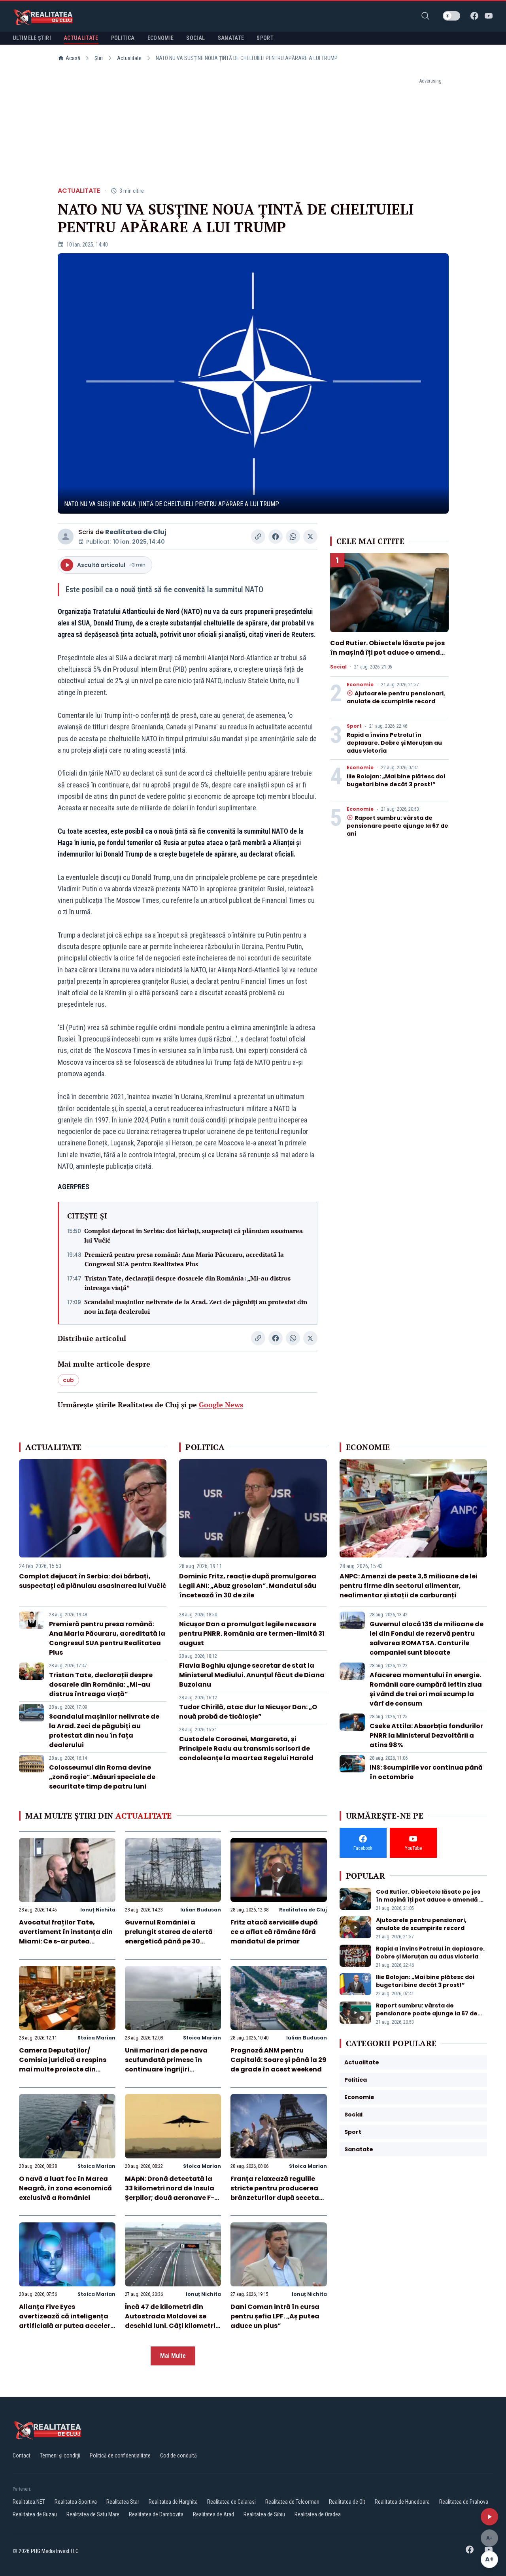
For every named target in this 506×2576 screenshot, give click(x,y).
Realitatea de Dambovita (156, 2514)
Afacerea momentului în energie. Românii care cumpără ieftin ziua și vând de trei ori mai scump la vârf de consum (426, 1689)
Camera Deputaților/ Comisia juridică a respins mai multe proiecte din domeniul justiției (63, 2065)
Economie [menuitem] (161, 38)
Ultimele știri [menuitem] (32, 38)
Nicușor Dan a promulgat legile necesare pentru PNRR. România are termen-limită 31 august (252, 1634)
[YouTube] (489, 16)
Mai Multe (173, 2356)
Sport (354, 726)
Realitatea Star (123, 2502)
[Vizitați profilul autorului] (66, 537)
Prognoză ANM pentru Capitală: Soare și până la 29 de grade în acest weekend (278, 2060)
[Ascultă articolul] (489, 2517)
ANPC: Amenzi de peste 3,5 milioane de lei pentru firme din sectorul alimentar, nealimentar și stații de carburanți (409, 1586)
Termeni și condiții (60, 2455)
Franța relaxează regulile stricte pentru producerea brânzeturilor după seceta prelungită (275, 2193)
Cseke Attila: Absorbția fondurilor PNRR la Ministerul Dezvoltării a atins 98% (426, 1735)
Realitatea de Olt (347, 2502)
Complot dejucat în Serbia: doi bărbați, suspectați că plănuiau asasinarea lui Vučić (194, 1235)
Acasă (73, 58)
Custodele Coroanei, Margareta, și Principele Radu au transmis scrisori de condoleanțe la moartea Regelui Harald (246, 1748)
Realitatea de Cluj (136, 532)
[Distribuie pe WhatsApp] (293, 537)
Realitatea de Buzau (35, 2514)
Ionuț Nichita (98, 1910)
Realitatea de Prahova (464, 2502)
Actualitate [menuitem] (81, 38)
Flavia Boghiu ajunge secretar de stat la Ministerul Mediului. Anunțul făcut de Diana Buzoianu (252, 1675)
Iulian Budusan (201, 1910)
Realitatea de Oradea (318, 2514)
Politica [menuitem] (123, 38)
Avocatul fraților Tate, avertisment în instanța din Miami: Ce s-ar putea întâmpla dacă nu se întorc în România (66, 1941)
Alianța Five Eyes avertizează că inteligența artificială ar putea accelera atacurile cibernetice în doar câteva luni (67, 2326)
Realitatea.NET (29, 2502)
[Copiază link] (258, 537)
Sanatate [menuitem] (231, 38)
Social (338, 667)
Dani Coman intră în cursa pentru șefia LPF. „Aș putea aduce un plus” (275, 2316)
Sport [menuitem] (265, 38)
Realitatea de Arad (213, 2514)
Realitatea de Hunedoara (402, 2502)
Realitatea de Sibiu (264, 2514)
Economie (360, 685)
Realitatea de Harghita (173, 2502)
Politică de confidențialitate (120, 2455)
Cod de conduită (178, 2455)
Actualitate (129, 58)
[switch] (451, 16)
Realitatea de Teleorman (292, 2502)
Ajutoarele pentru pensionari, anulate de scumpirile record (396, 697)
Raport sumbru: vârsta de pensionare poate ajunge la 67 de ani (397, 826)
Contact (22, 2455)
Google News (221, 1405)
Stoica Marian (96, 2038)
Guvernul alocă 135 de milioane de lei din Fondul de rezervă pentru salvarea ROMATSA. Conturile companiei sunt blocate (427, 1638)
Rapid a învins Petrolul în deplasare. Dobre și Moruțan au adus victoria (394, 743)
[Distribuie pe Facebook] (276, 537)
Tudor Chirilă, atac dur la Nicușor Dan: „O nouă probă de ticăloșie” (248, 1712)
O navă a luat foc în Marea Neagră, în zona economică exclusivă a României (65, 2188)
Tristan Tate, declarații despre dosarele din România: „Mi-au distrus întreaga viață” (188, 1283)
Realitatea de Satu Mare (93, 2514)
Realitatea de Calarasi (231, 2502)
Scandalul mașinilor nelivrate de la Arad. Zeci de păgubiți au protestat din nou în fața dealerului (196, 1307)
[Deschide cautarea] (425, 16)
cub (68, 1380)
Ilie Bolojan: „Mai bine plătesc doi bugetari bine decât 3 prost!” (396, 780)
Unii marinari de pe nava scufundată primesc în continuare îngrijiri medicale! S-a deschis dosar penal (166, 2069)
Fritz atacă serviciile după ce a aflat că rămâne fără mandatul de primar (274, 1932)
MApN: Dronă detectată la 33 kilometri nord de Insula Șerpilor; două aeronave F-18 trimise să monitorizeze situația (173, 2198)
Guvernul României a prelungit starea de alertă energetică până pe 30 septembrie (169, 1937)
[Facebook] (474, 16)
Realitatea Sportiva (76, 2502)
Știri (99, 58)
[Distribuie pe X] (310, 537)
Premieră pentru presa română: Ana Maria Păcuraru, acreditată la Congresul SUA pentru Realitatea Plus (184, 1259)
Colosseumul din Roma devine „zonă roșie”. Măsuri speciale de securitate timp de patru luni (102, 1777)
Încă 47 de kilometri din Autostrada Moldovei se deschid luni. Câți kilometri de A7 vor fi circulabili (170, 2321)
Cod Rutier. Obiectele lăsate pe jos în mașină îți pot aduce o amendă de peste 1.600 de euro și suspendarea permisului (387, 657)
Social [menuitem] (195, 38)
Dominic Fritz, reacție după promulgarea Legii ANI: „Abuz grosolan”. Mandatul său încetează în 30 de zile (248, 1586)
